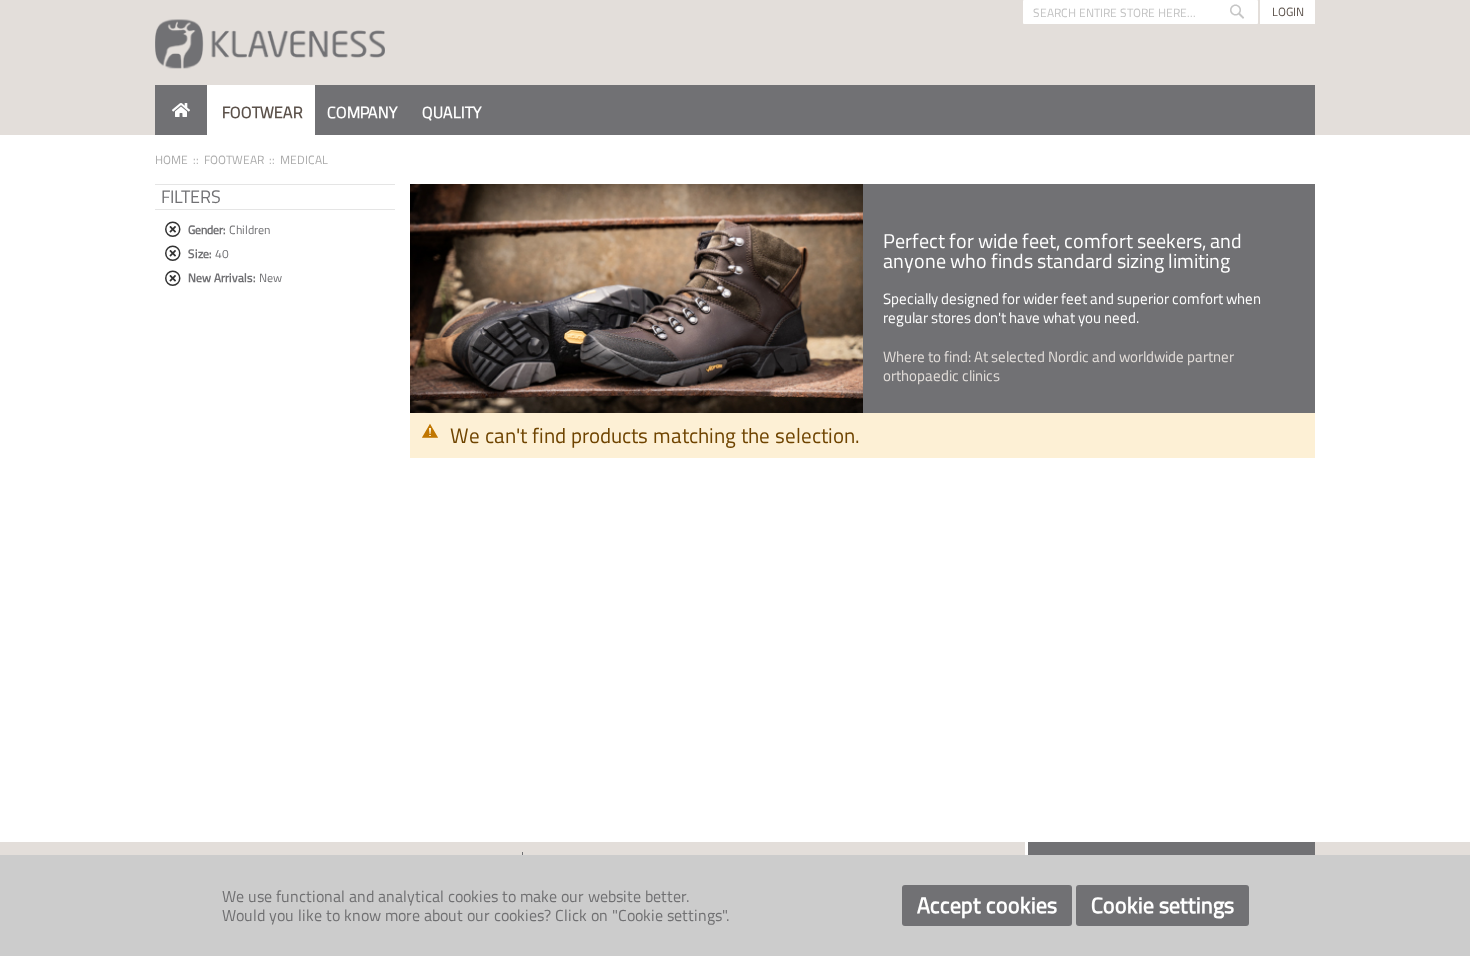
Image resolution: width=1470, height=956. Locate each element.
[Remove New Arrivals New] (172, 278)
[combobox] (1140, 12)
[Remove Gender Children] (172, 229)
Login (1288, 11)
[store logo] (270, 42)
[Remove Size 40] (172, 253)
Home (171, 159)
